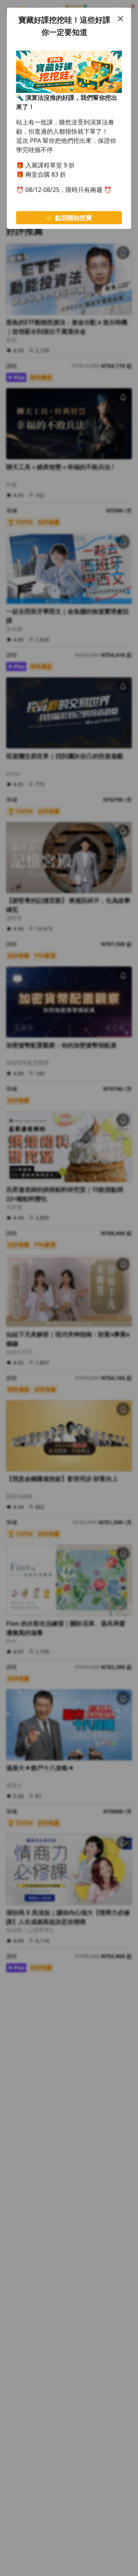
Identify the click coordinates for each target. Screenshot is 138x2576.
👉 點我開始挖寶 (69, 218)
